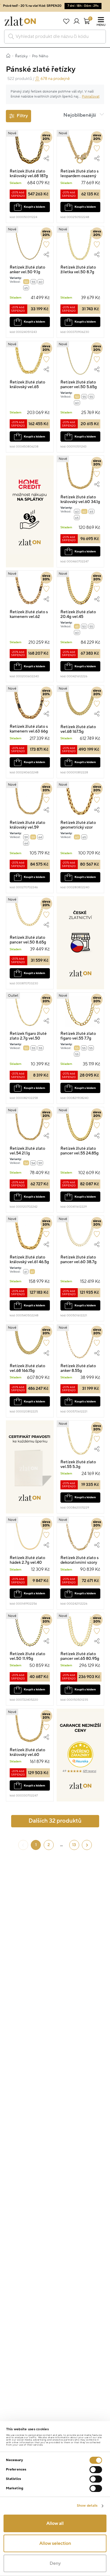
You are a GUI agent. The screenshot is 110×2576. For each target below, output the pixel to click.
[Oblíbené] (66, 21)
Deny (55, 2563)
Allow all (55, 2523)
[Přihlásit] (76, 21)
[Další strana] (87, 1845)
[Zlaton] (20, 21)
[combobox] (55, 37)
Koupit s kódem (34, 207)
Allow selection (55, 2543)
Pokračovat (91, 97)
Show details (87, 2506)
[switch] (96, 2470)
